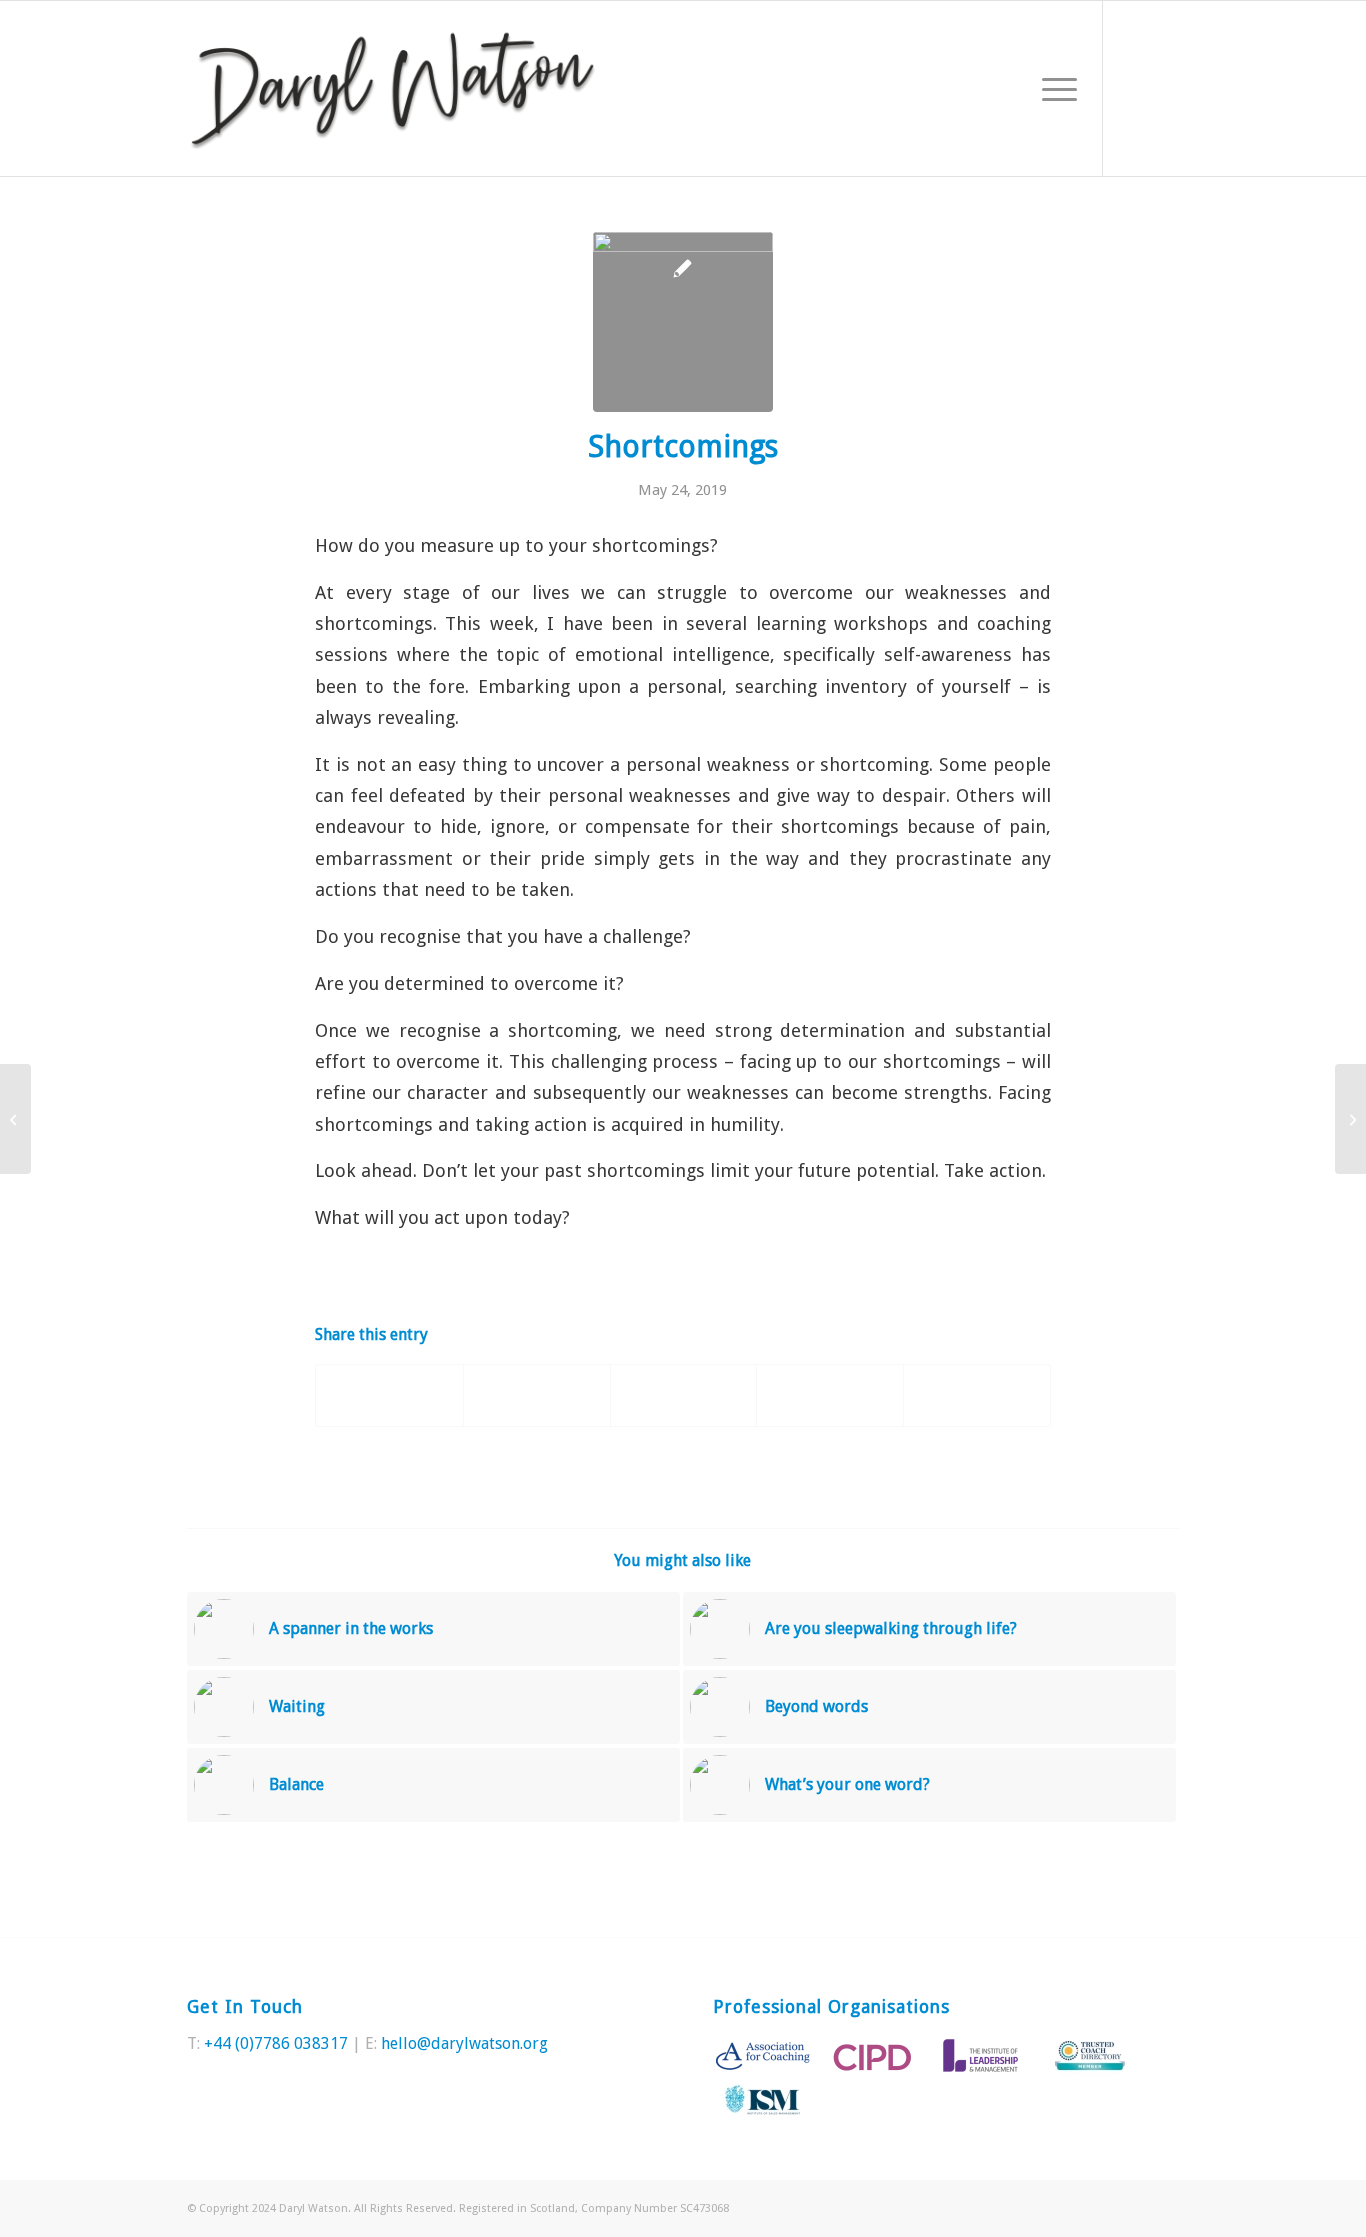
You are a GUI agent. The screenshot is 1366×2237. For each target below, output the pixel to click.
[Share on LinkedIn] (830, 1395)
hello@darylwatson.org (464, 2043)
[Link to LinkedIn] (1164, 88)
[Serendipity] (1350, 1119)
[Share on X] (537, 1395)
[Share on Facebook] (389, 1395)
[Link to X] (1134, 88)
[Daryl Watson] (393, 88)
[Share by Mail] (977, 1395)
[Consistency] (15, 1119)
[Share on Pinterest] (684, 1395)
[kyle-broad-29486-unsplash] (683, 322)
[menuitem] (1053, 88)
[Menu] (1053, 88)
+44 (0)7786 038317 (276, 2043)
